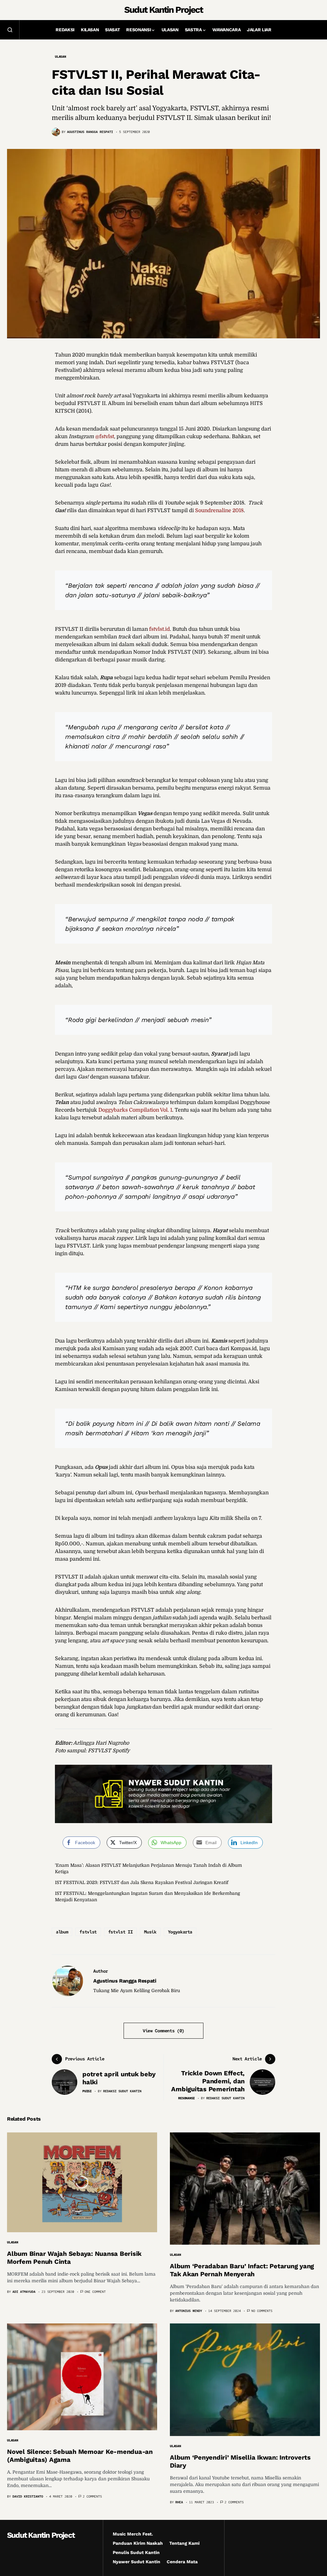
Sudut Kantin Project (163, 10)
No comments (262, 2311)
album (62, 1932)
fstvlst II (121, 1932)
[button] (10, 30)
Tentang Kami (184, 2543)
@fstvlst (104, 437)
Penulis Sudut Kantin (136, 2552)
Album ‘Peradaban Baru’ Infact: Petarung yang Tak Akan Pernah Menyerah (242, 2270)
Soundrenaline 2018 (219, 511)
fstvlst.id (160, 629)
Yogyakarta (180, 1932)
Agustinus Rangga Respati (125, 1981)
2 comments (92, 2496)
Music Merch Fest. (133, 2534)
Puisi (87, 2091)
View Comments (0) (163, 2031)
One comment (95, 2292)
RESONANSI (186, 2098)
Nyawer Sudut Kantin (137, 2562)
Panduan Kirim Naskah (138, 2543)
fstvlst (88, 1932)
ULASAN (61, 57)
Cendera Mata (182, 2562)
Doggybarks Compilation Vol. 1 (135, 1110)
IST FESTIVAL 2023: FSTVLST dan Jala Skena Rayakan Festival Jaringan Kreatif (142, 1882)
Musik (150, 1932)
